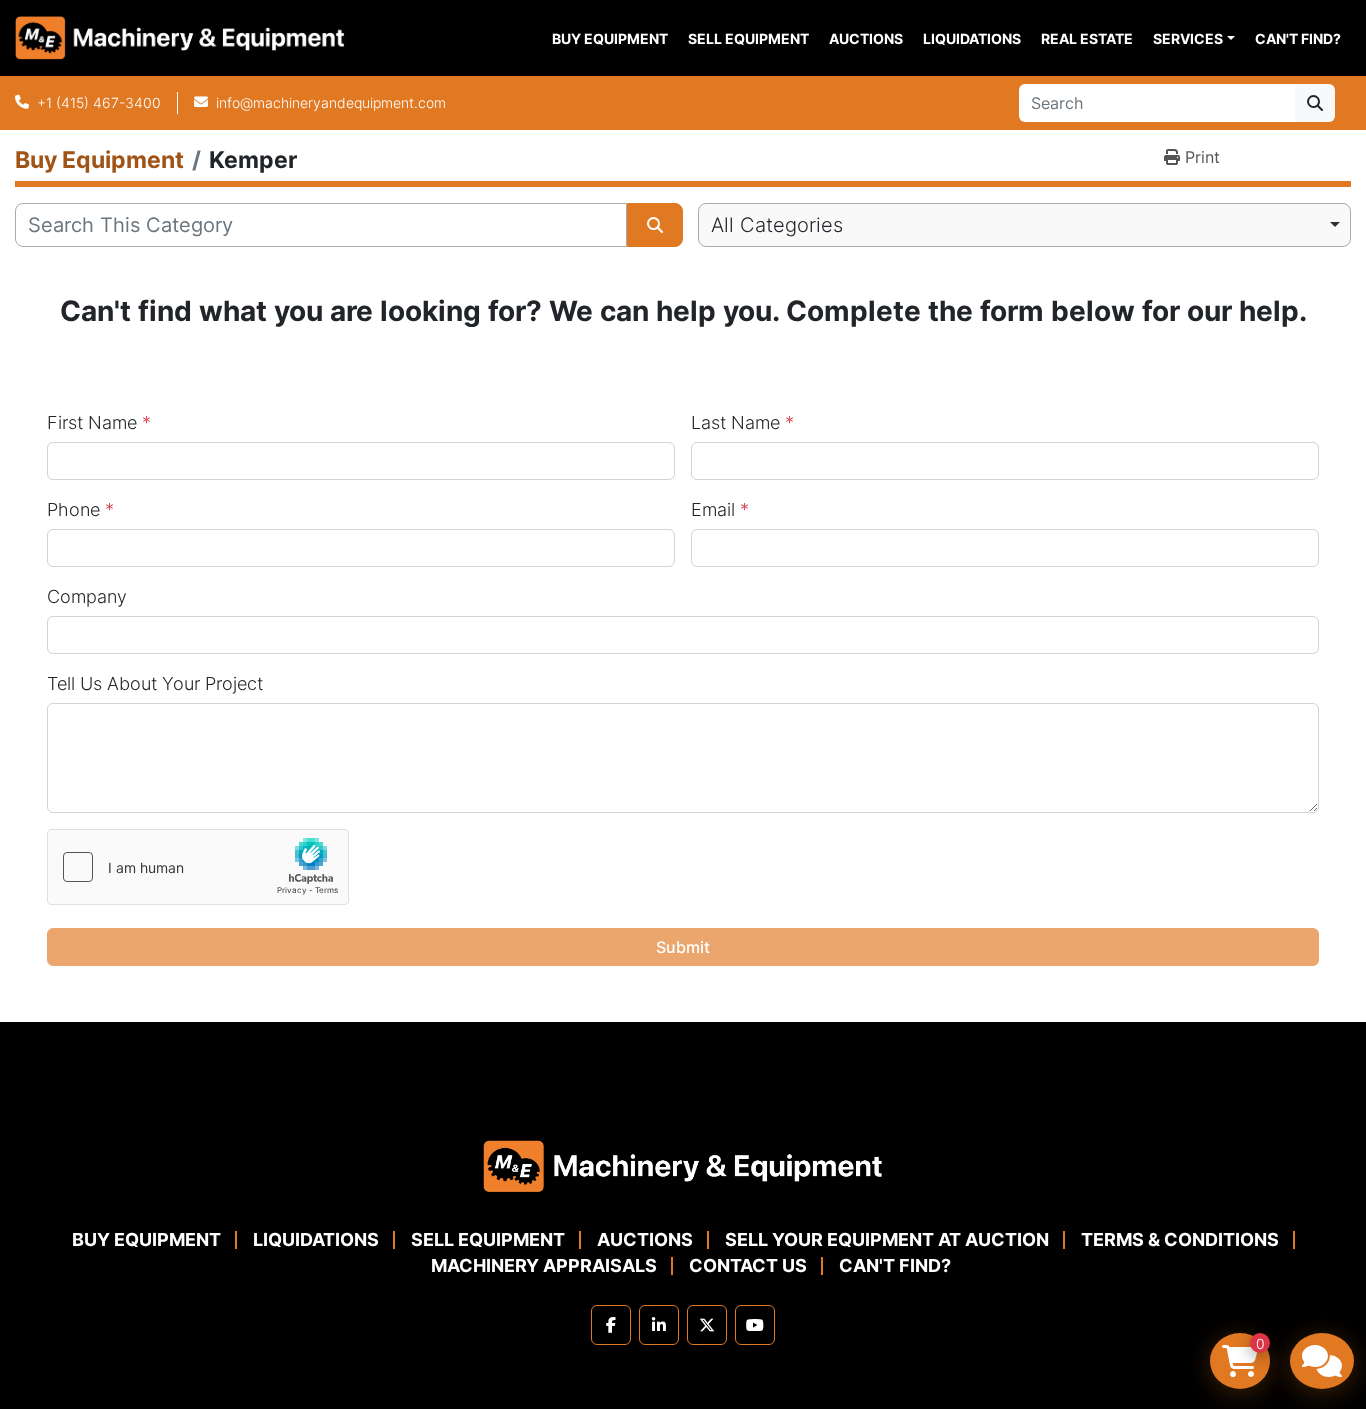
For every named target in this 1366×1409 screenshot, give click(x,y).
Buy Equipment (610, 38)
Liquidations (972, 38)
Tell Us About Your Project (155, 683)
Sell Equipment (748, 38)
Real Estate (1087, 38)
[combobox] (1024, 225)
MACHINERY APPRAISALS (544, 1265)
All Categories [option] (777, 225)
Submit (683, 947)
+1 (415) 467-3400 (99, 102)
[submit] (1315, 103)
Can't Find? (1298, 38)
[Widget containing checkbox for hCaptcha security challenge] (198, 867)
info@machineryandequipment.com (331, 102)
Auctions (866, 38)
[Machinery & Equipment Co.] (683, 1164)
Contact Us (748, 1265)
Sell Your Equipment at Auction (887, 1239)
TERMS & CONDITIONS (1180, 1239)
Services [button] (1188, 38)
